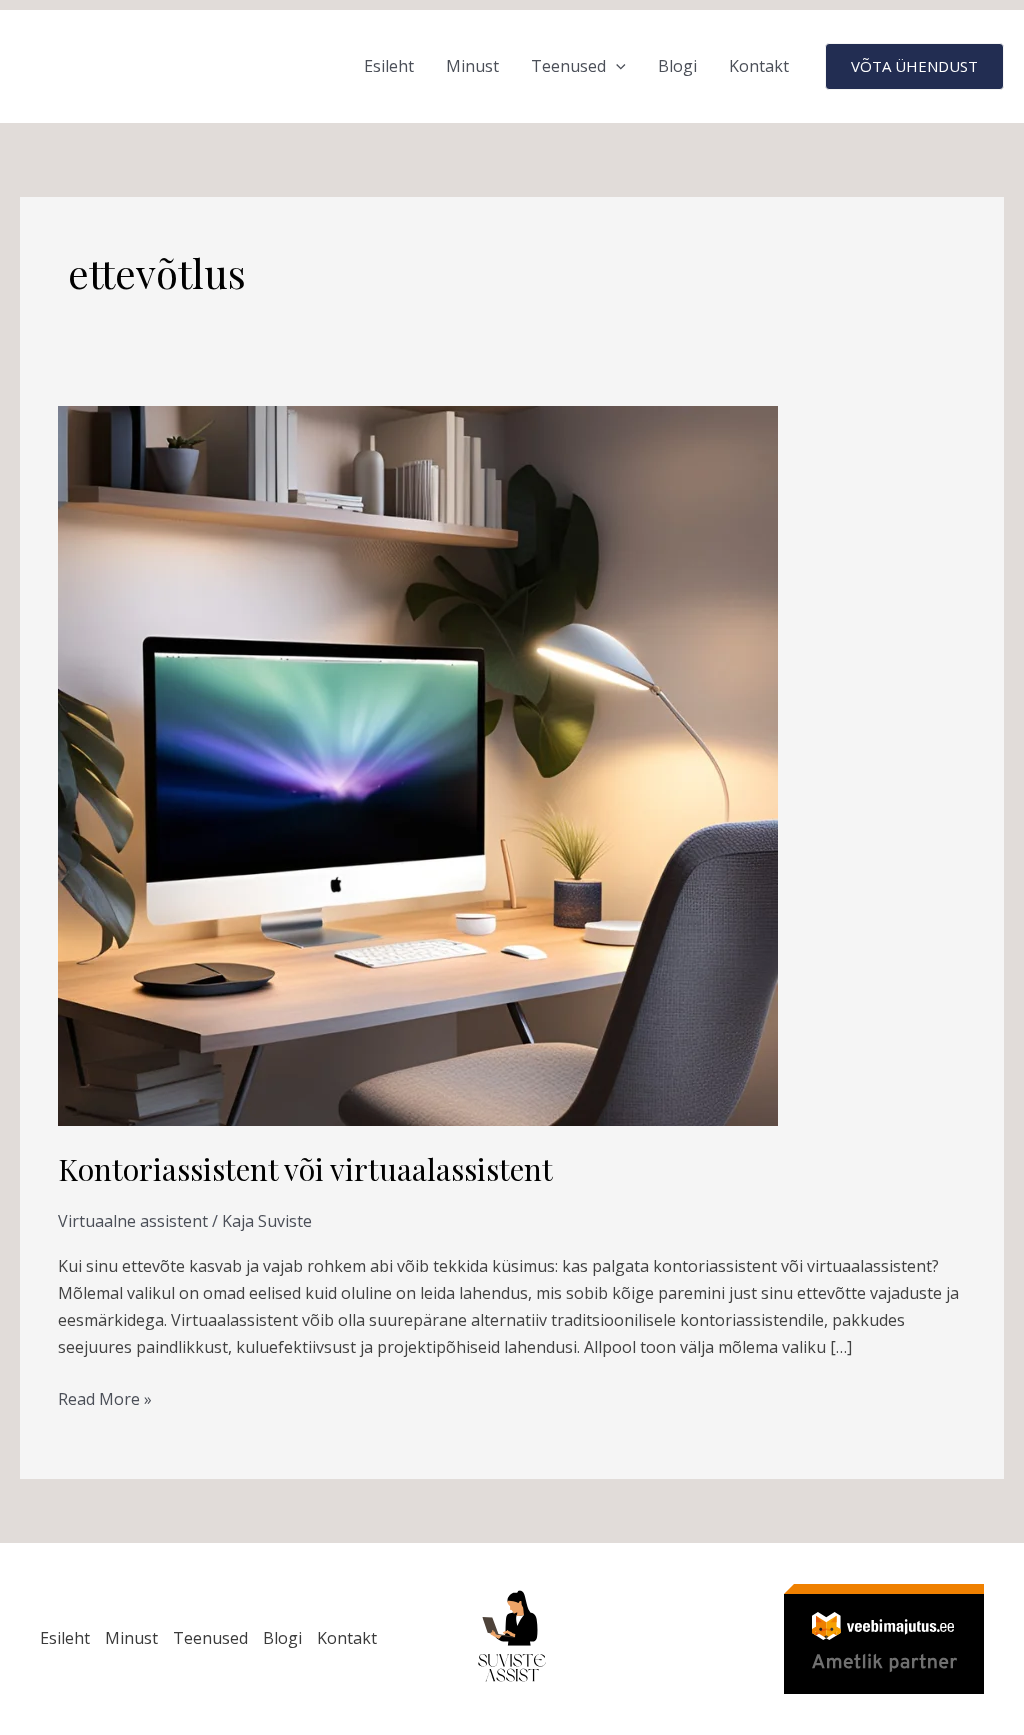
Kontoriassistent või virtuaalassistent (305, 1169)
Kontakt (759, 66)
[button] (616, 66)
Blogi (677, 66)
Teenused (568, 66)
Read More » (105, 1398)
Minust (472, 66)
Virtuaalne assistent (133, 1221)
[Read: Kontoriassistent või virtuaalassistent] (418, 765)
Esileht (389, 66)
